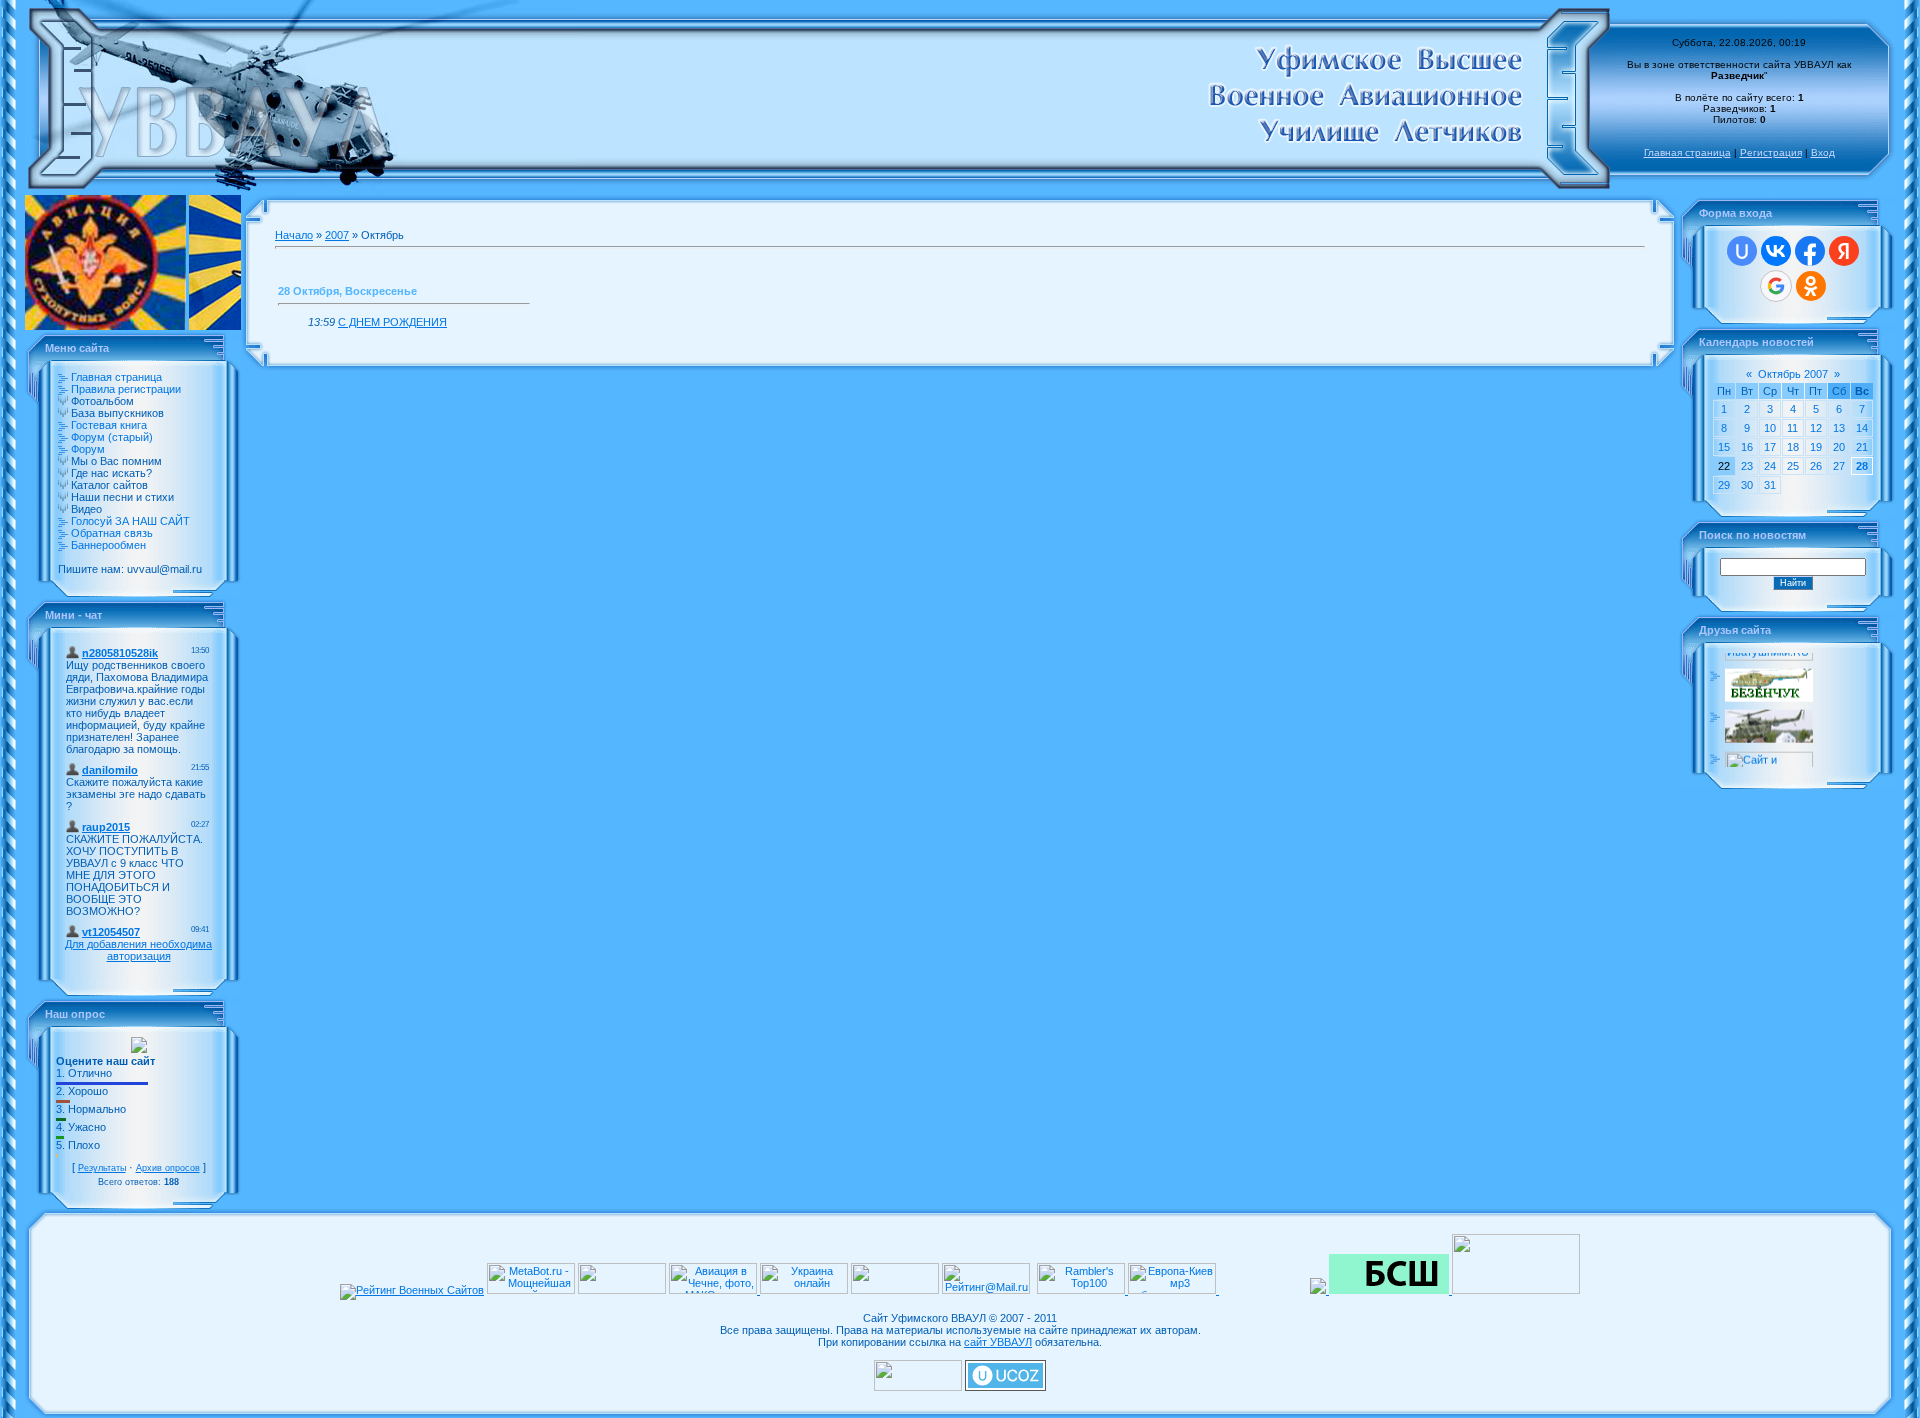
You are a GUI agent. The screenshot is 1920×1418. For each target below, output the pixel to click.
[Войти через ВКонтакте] (1776, 251)
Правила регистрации (126, 389)
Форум (88, 449)
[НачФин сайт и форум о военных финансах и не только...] (1769, 765)
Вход (1823, 152)
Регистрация (1771, 152)
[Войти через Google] (1776, 286)
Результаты (102, 1168)
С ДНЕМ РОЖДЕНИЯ (392, 322)
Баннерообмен (108, 545)
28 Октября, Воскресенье (347, 291)
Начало (294, 235)
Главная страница (1687, 152)
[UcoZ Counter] (918, 1387)
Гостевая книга (109, 425)
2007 (337, 235)
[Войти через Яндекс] (1844, 251)
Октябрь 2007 (1793, 374)
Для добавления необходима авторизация (138, 950)
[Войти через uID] (1742, 251)
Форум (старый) (112, 437)
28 (1862, 466)
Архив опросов (168, 1168)
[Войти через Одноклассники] (1811, 286)
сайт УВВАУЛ (998, 1342)
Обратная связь (112, 533)
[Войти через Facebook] (1810, 251)
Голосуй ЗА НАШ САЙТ (130, 521)
